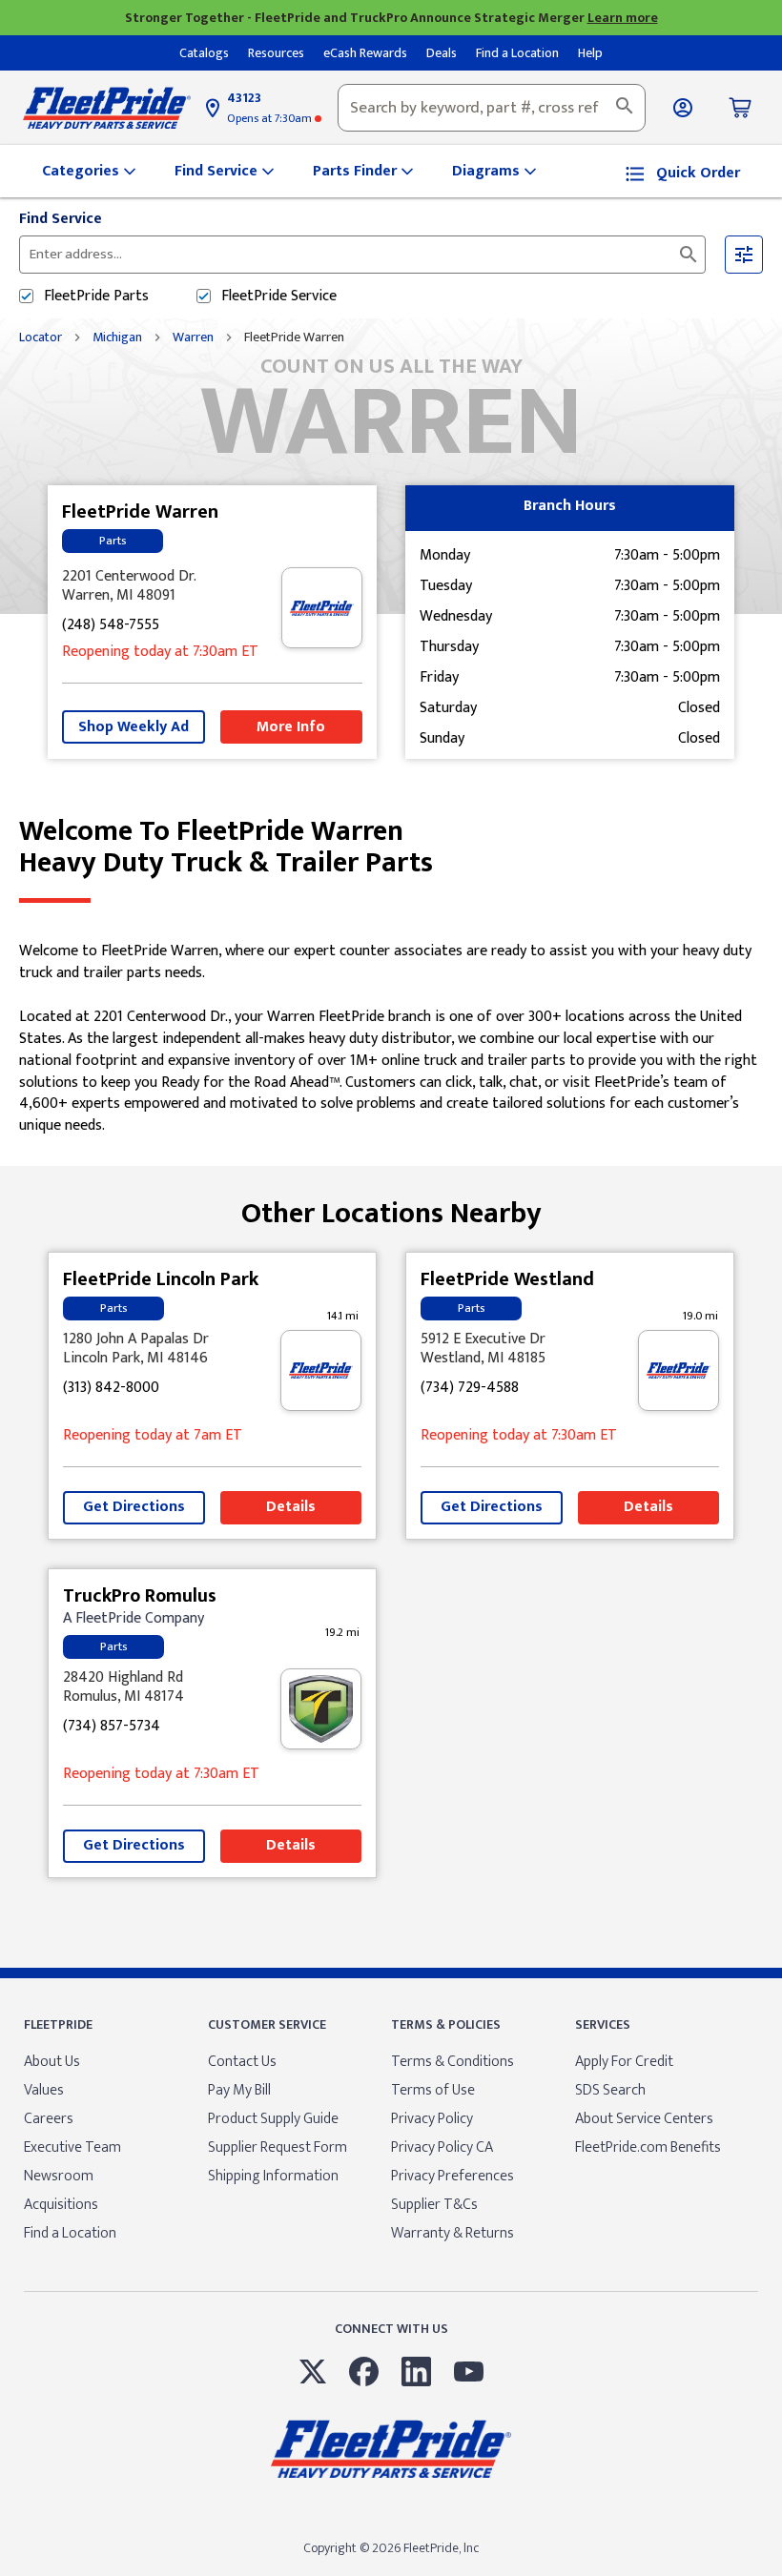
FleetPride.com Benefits (648, 2147)
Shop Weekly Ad (134, 727)
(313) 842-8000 (111, 1389)
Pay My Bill (239, 2090)
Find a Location (70, 2233)
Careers (49, 2119)
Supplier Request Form (278, 2147)
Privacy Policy (432, 2119)
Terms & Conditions (453, 2062)
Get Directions (134, 1507)
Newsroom (59, 2176)
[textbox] (492, 108)
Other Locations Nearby (391, 1206)
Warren (193, 337)
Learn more (623, 18)
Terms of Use (433, 2090)
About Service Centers (644, 2119)
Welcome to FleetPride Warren (226, 848)
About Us (52, 2062)
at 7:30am (271, 118)
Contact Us (242, 2062)
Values (44, 2090)
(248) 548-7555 (111, 626)
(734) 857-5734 (112, 1727)
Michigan (117, 337)
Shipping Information (273, 2176)
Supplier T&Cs (434, 2205)
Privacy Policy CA (442, 2147)
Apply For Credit (624, 2062)
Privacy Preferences (453, 2176)
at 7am (153, 1436)
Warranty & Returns (453, 2233)
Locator (41, 337)
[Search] (625, 108)
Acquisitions (61, 2205)
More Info (291, 727)
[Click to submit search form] (689, 255)
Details (291, 1507)
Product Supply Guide (273, 2119)
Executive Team (72, 2147)
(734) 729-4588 (470, 1389)
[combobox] (492, 108)
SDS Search (610, 2090)
